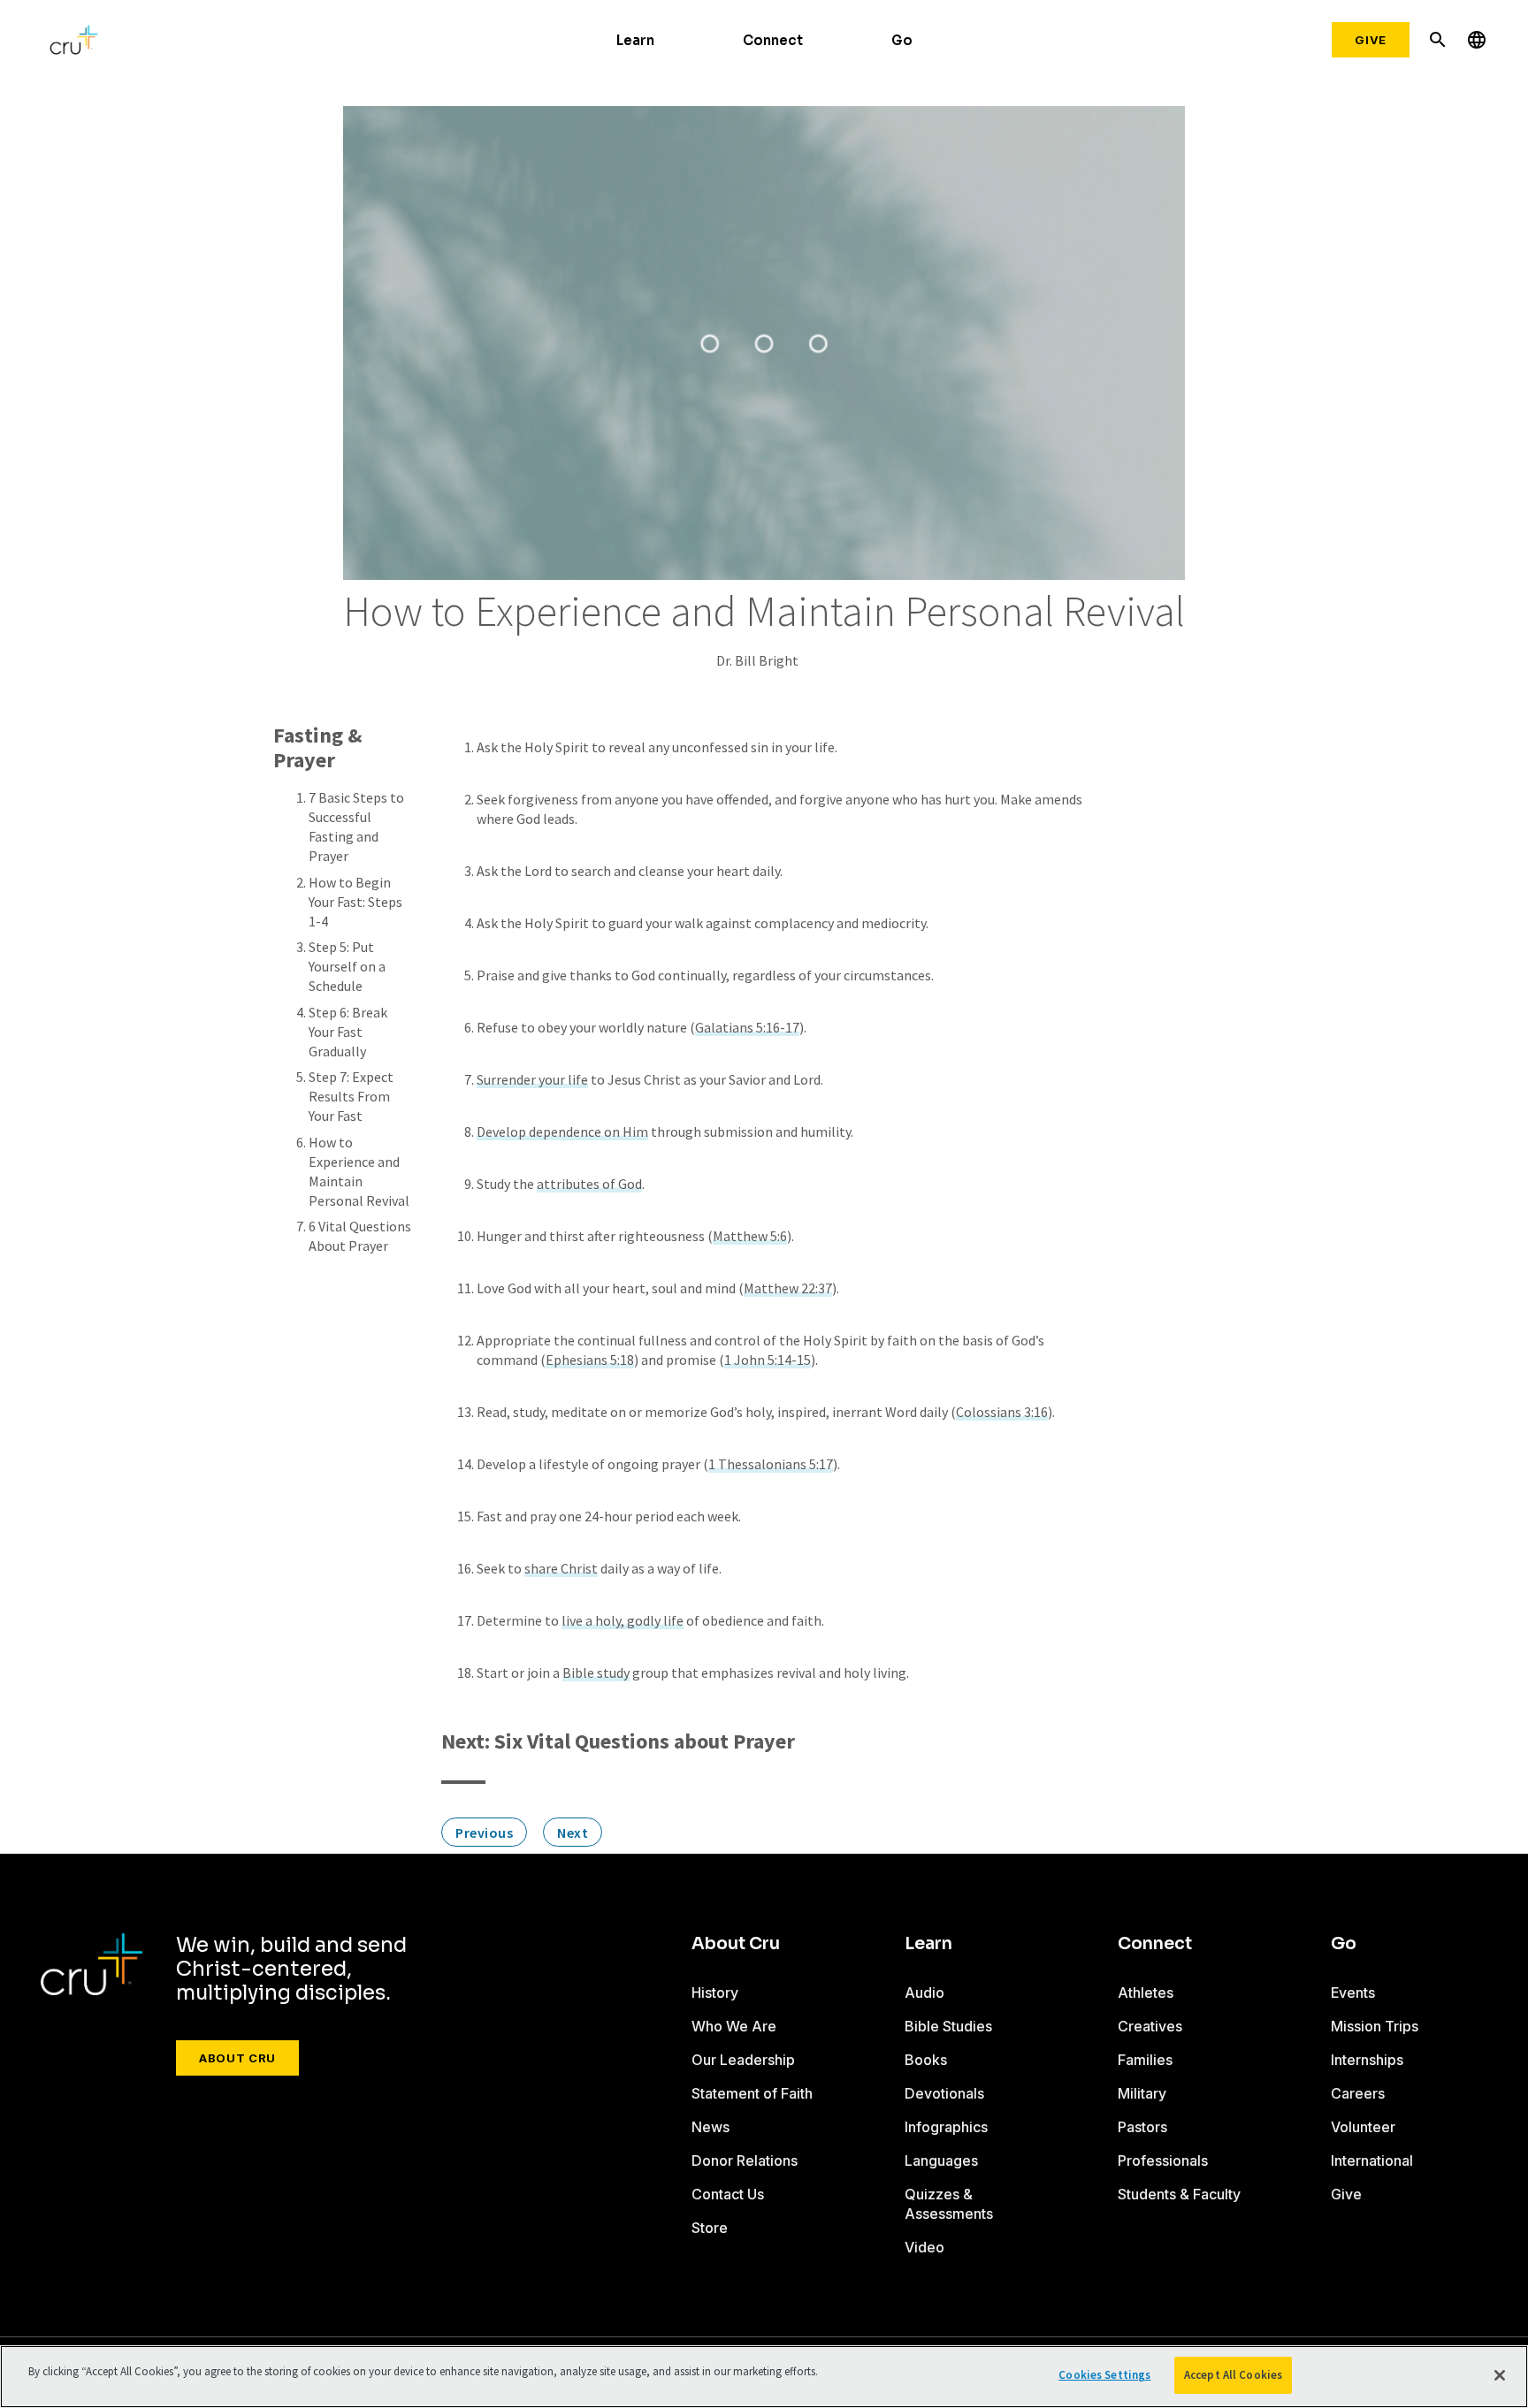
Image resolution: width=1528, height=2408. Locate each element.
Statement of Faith (752, 2093)
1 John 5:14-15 (768, 1360)
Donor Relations (745, 2160)
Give (1371, 40)
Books (926, 2060)
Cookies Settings (1104, 2375)
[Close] (1500, 2375)
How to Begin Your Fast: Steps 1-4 (355, 902)
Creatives (1150, 2026)
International (1372, 2160)
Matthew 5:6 (750, 1236)
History (715, 1993)
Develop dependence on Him (562, 1132)
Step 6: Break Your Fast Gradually (348, 1032)
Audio (924, 1993)
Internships (1367, 2060)
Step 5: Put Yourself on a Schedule (347, 966)
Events (1353, 1993)
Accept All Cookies (1233, 2375)
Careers (1358, 2093)
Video (924, 2247)
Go (902, 40)
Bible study (596, 1673)
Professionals (1163, 2160)
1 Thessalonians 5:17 (771, 1464)
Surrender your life (532, 1079)
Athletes (1146, 1993)
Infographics (946, 2127)
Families (1145, 2060)
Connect (773, 40)
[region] (764, 2377)
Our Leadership (743, 2060)
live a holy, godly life (623, 1620)
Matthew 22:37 (788, 1288)
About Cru (237, 2058)
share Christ (561, 1568)
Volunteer (1363, 2127)
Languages (941, 2160)
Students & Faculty (1179, 2194)
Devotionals (944, 2093)
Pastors (1142, 2127)
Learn (635, 40)
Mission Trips (1375, 2026)
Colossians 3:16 (1002, 1412)
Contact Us (728, 2194)
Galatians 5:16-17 (747, 1027)
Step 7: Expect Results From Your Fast (351, 1096)
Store (710, 2228)
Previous (484, 1833)
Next (573, 1833)
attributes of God (589, 1184)
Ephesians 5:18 (590, 1360)
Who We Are (734, 2026)
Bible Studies (948, 2026)
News (711, 2127)
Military (1142, 2093)
